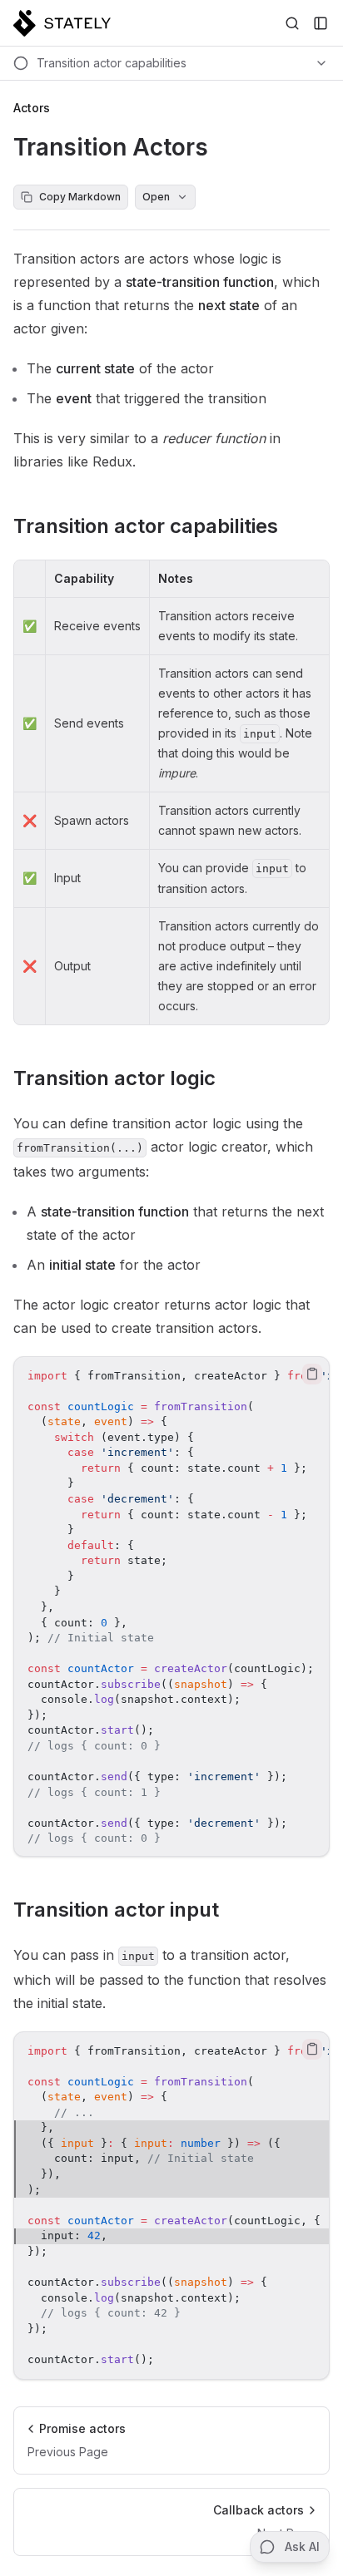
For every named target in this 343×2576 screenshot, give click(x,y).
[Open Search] (292, 23)
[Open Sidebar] (321, 23)
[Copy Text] (312, 1374)
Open (156, 197)
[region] (171, 1606)
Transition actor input (116, 1910)
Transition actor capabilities (146, 526)
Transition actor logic (114, 1078)
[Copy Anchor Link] (291, 526)
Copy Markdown (80, 197)
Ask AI (302, 2546)
